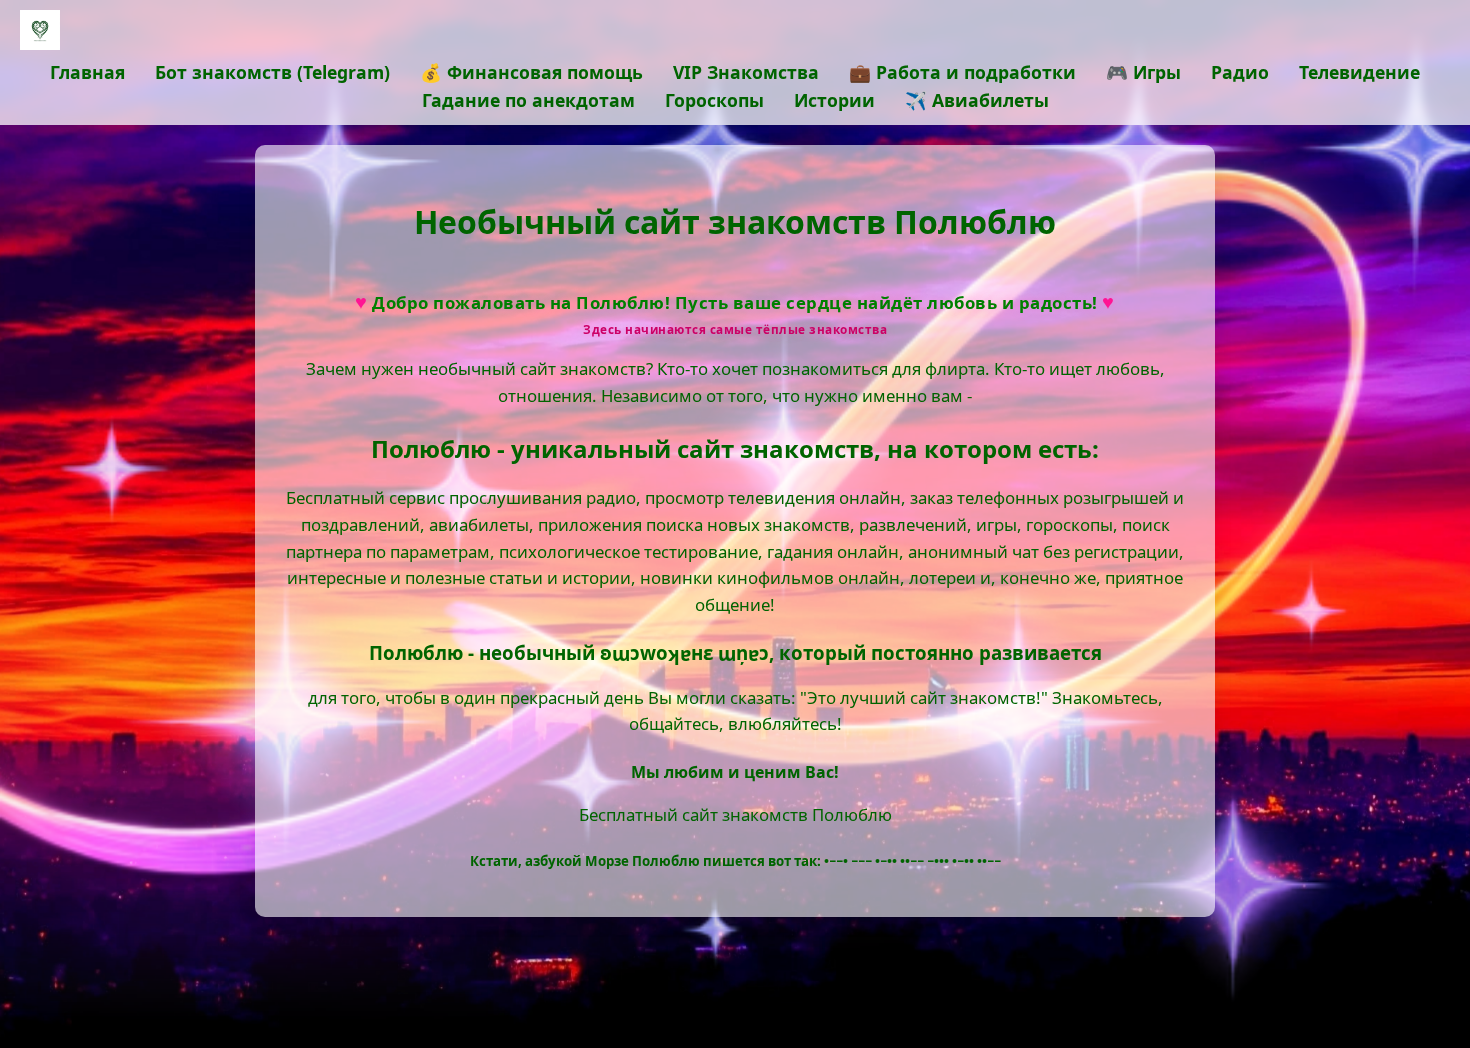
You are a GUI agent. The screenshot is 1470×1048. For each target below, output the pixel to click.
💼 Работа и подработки (962, 72)
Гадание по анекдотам (528, 100)
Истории (834, 100)
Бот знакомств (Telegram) (272, 72)
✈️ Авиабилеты (977, 100)
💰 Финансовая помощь (531, 72)
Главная (87, 72)
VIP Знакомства (746, 72)
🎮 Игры (1143, 72)
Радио (1240, 72)
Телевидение (1359, 72)
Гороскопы (714, 100)
